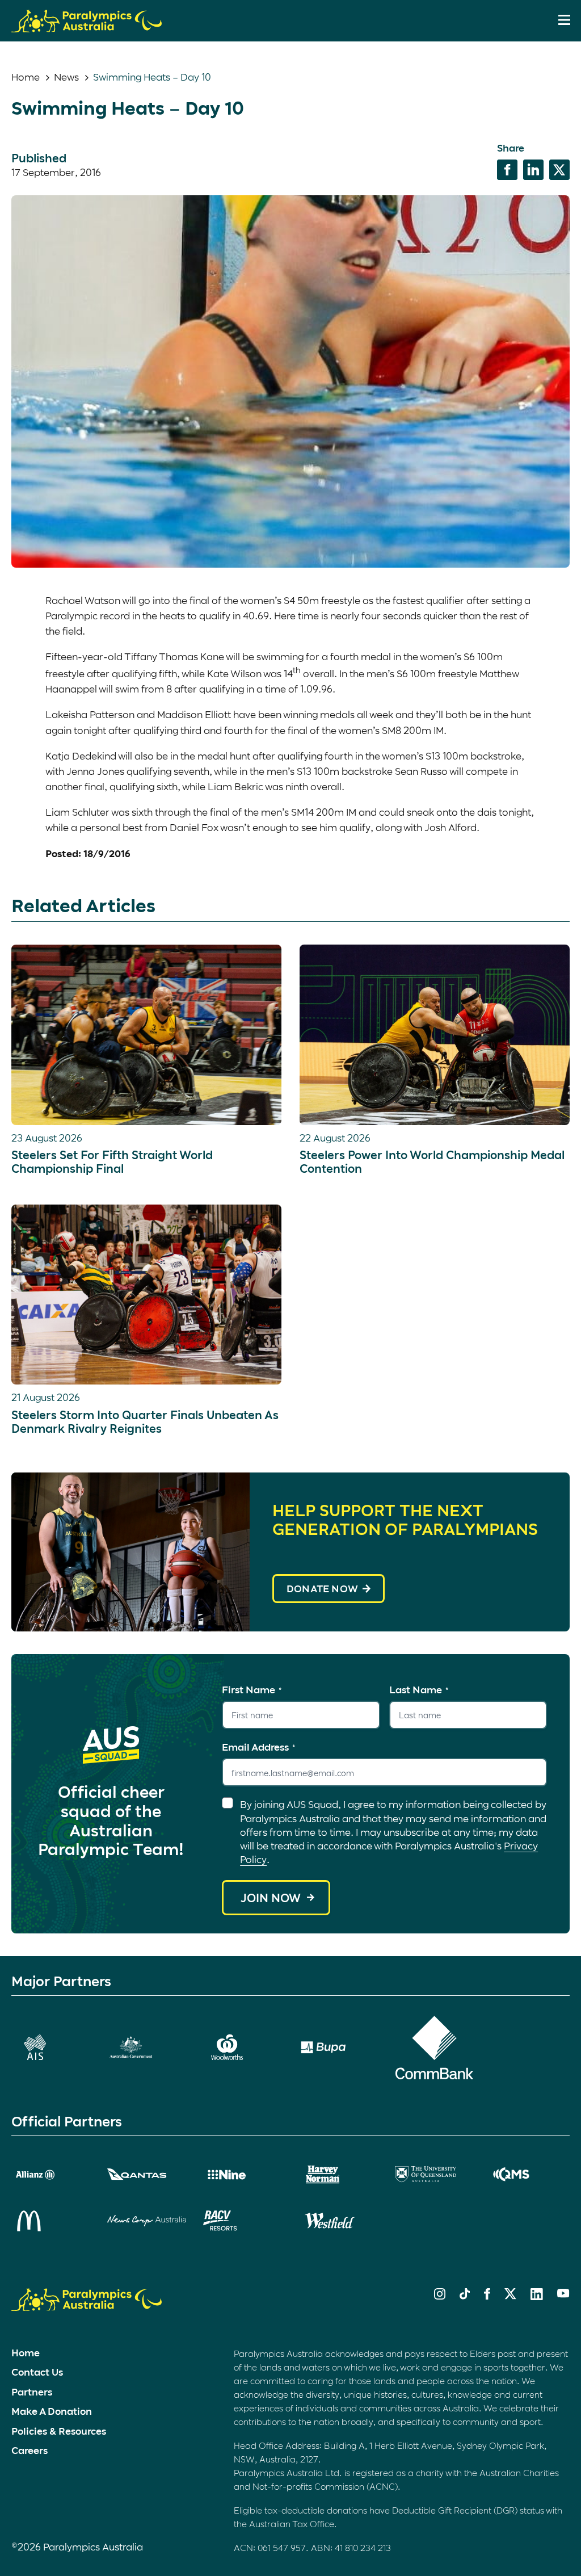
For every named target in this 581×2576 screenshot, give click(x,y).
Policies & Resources (59, 2431)
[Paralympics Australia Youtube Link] (563, 2294)
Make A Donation (52, 2411)
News (66, 77)
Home (26, 77)
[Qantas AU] (147, 2174)
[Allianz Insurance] (51, 2175)
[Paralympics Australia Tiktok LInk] (465, 2296)
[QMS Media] (530, 2174)
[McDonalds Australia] (51, 2221)
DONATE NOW (322, 1588)
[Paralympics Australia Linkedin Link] (537, 2296)
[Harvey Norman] (338, 2175)
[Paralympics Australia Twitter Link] (510, 2296)
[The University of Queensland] (434, 2174)
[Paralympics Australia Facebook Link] (487, 2296)
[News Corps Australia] (147, 2221)
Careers (30, 2450)
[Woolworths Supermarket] (243, 2047)
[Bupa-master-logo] (338, 2047)
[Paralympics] (87, 27)
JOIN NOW (271, 1898)
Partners (32, 2392)
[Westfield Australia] (338, 2221)
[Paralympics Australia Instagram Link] (440, 2296)
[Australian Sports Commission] (51, 2047)
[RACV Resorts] (243, 2221)
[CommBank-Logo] (434, 2048)
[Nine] (243, 2175)
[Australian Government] (147, 2047)
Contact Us (37, 2372)
